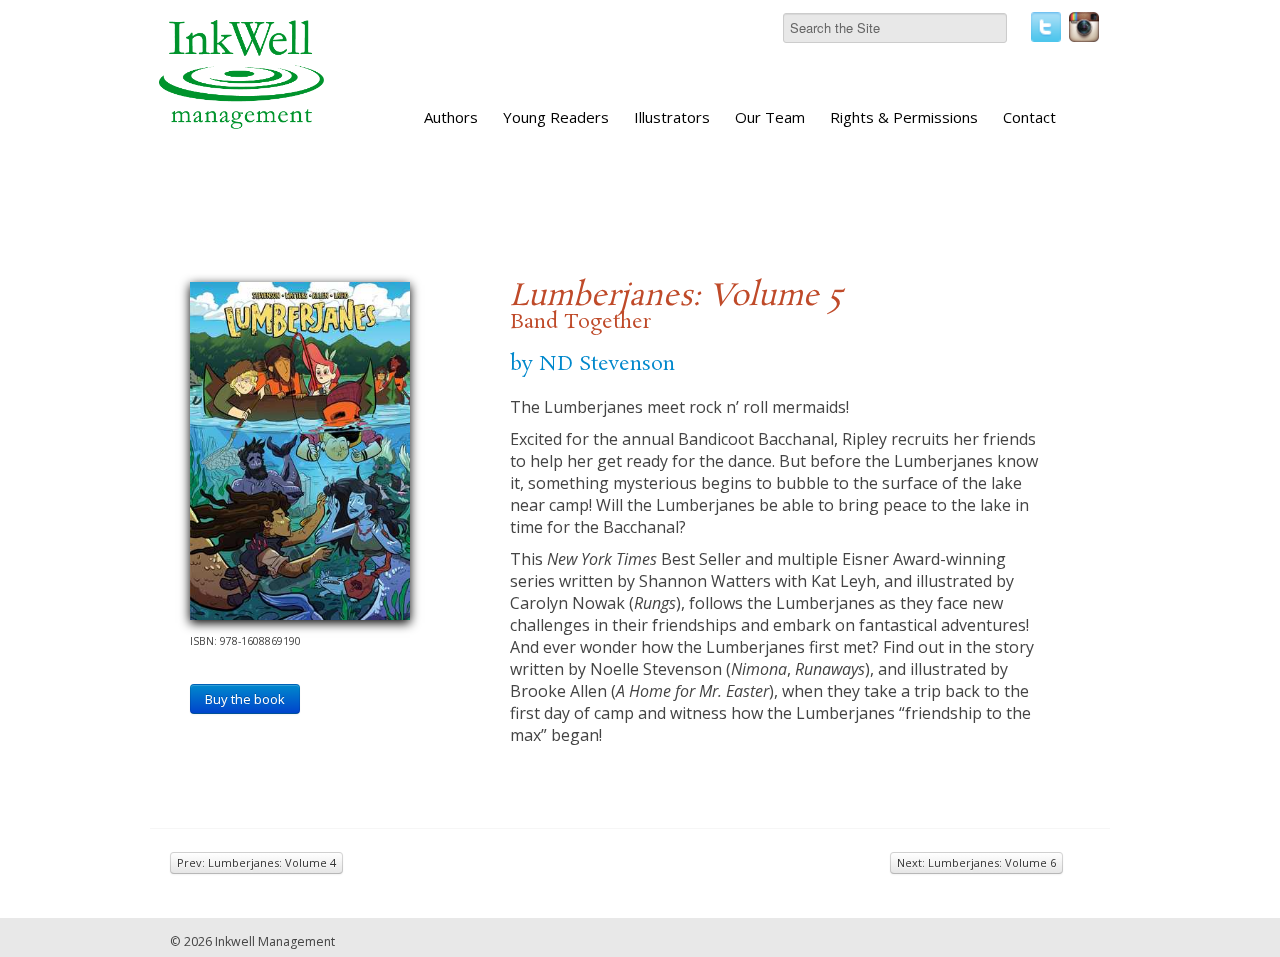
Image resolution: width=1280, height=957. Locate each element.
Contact (1029, 117)
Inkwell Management (275, 941)
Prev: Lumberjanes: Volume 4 (256, 862)
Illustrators (672, 117)
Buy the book (245, 699)
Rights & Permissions (904, 117)
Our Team (770, 117)
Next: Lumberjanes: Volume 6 (976, 862)
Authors (451, 117)
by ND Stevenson (592, 364)
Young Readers (556, 117)
